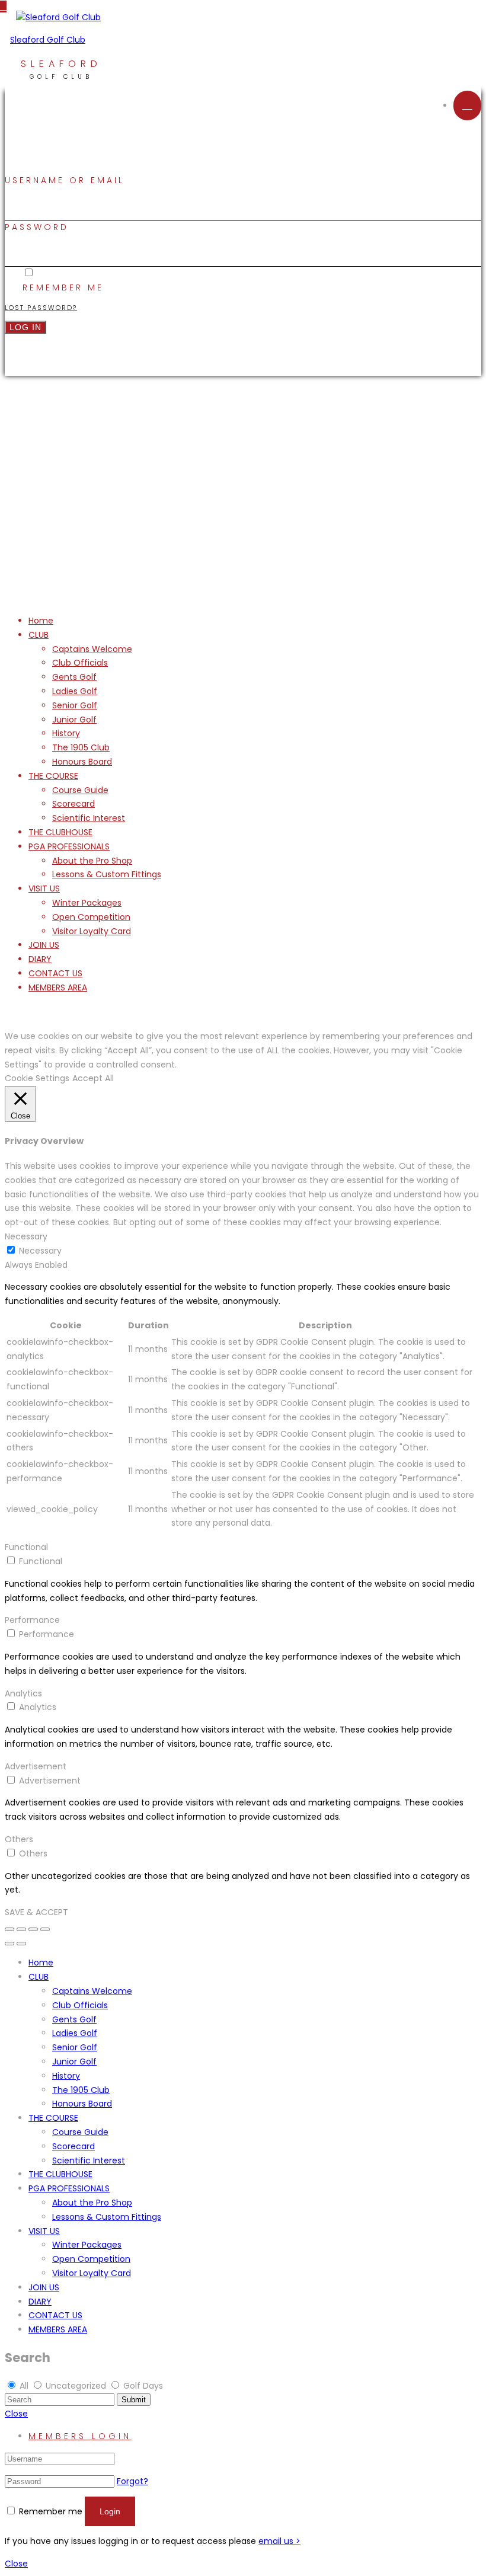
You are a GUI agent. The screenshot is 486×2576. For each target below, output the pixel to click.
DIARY (40, 959)
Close (16, 2414)
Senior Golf (75, 705)
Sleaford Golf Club (48, 40)
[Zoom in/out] (45, 1929)
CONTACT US (55, 973)
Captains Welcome (92, 649)
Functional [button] (26, 1547)
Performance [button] (32, 1620)
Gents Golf (74, 677)
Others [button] (19, 1839)
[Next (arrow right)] (21, 1944)
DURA (312, 547)
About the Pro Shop (92, 861)
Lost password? (41, 308)
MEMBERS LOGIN (80, 2436)
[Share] (21, 1929)
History (66, 733)
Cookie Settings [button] (37, 1078)
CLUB (39, 635)
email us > (279, 2541)
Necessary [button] (26, 1236)
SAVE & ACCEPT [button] (36, 1912)
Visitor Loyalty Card (92, 931)
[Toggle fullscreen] (33, 1929)
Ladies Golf (75, 691)
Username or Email (65, 180)
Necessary (40, 1251)
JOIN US (44, 945)
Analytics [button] (23, 1693)
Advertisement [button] (36, 1766)
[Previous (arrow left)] (9, 1944)
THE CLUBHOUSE (60, 832)
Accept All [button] (93, 1078)
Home (41, 621)
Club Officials (80, 663)
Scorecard (73, 804)
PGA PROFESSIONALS (69, 846)
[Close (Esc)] (9, 1929)
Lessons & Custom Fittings (107, 874)
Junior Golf (74, 720)
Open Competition (91, 917)
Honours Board (82, 762)
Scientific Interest (89, 818)
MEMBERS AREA (58, 987)
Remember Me (63, 287)
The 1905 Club (81, 747)
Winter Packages (87, 903)
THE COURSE (53, 776)
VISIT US (44, 889)
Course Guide (80, 790)
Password (37, 227)
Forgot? (132, 2481)
